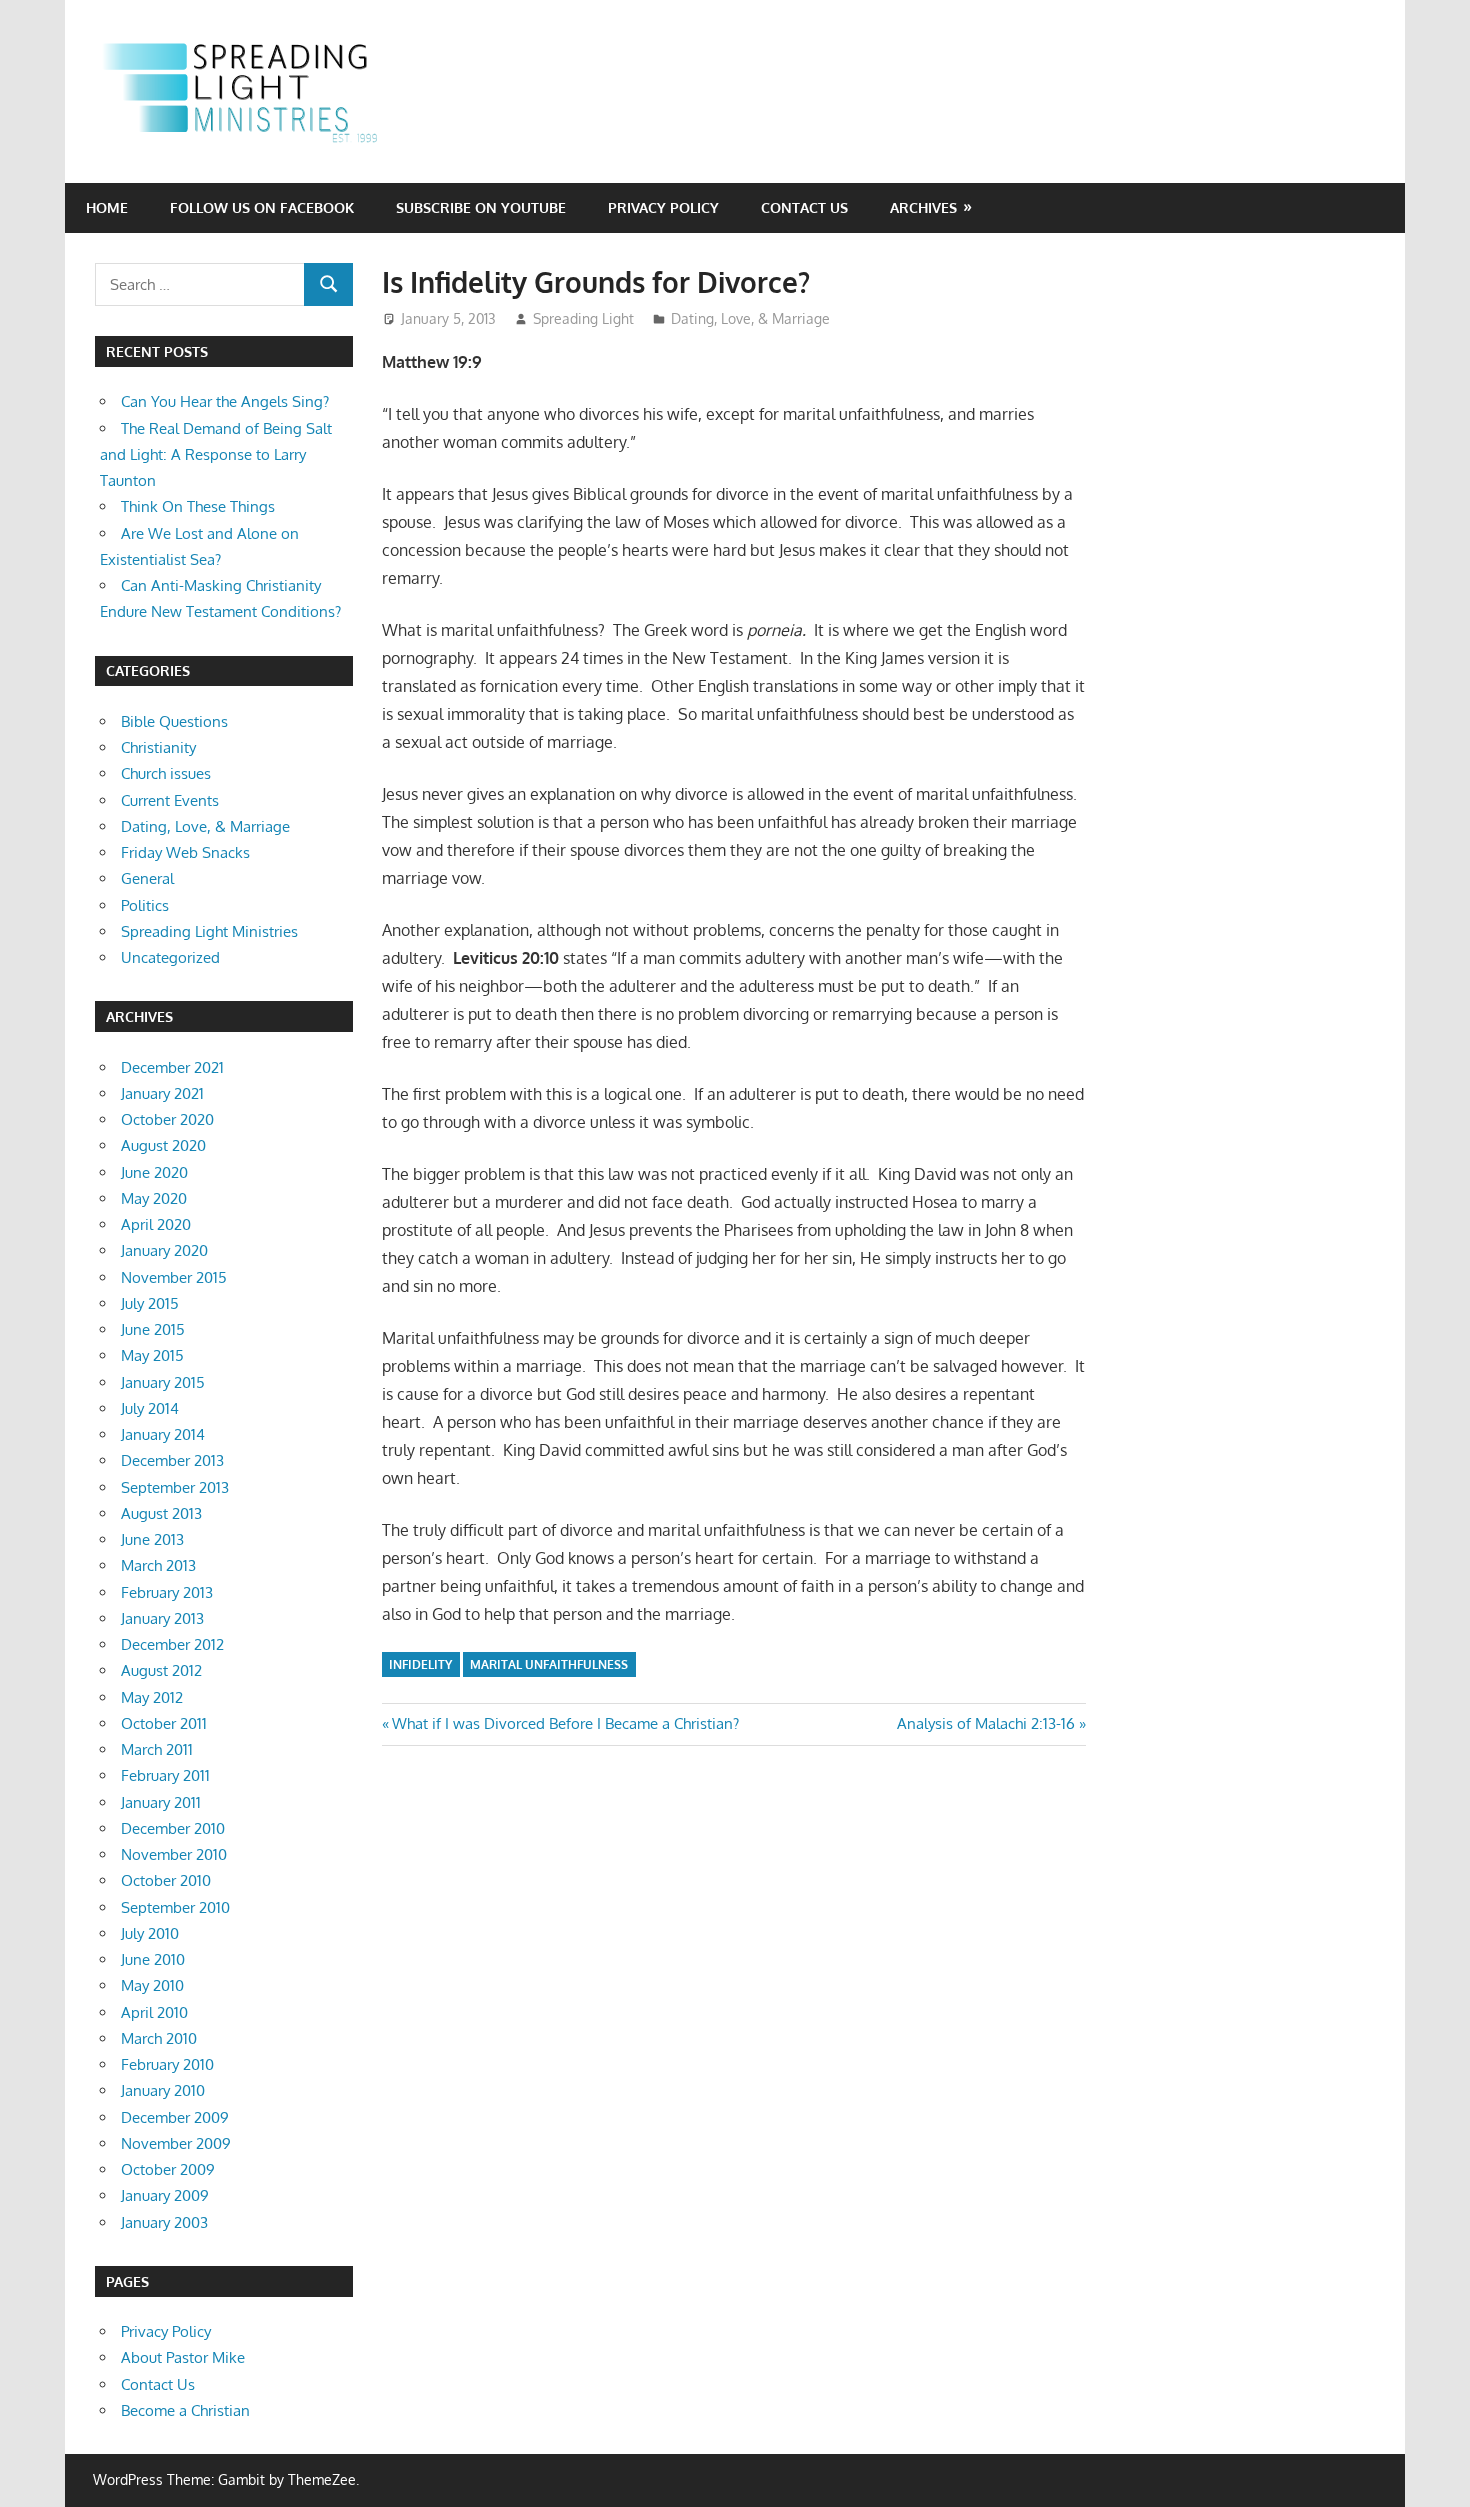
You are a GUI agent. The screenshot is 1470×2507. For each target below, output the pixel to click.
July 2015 (150, 1303)
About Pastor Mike (183, 2357)
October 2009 (168, 2169)
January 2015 (163, 1382)
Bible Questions (174, 721)
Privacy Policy (663, 207)
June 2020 (154, 1172)
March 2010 (159, 2038)
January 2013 (162, 1618)
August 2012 (161, 1670)
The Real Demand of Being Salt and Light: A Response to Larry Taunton (216, 455)
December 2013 (172, 1460)
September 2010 (175, 1907)
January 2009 (165, 2195)
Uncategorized (170, 957)
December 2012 (172, 1644)
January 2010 (163, 2090)
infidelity (420, 1664)
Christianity (158, 747)
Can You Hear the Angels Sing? (225, 401)
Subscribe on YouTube (481, 207)
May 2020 (154, 1198)
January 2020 (164, 1250)
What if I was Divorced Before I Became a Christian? (565, 1723)
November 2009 (176, 2143)
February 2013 (167, 1592)
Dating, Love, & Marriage (750, 318)
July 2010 (150, 1933)
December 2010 (173, 1828)
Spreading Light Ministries (209, 931)
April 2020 (156, 1224)
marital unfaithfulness (549, 1664)
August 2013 (161, 1513)
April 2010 (154, 2012)
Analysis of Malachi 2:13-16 (986, 1723)
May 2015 (152, 1355)
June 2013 (152, 1539)
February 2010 (167, 2064)
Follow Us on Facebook (262, 207)
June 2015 (153, 1329)
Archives (923, 207)
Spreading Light (583, 318)
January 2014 (163, 1434)
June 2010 (153, 1959)
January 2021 (162, 1093)
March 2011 (157, 1749)
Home (107, 207)
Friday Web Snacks (185, 852)
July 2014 (150, 1408)
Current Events (170, 800)
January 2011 (161, 1802)
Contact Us (804, 207)
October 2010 (166, 1880)
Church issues (166, 773)
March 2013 (158, 1565)
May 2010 (152, 1985)
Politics (145, 905)
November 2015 (174, 1277)
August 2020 (163, 1145)
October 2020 (167, 1119)
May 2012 (152, 1697)
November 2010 (174, 1854)
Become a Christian (185, 2410)
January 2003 (164, 2222)
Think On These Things (198, 506)
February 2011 (165, 1775)
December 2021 (172, 1067)
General (147, 878)
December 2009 (175, 2117)
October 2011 (164, 1723)
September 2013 (175, 1487)
